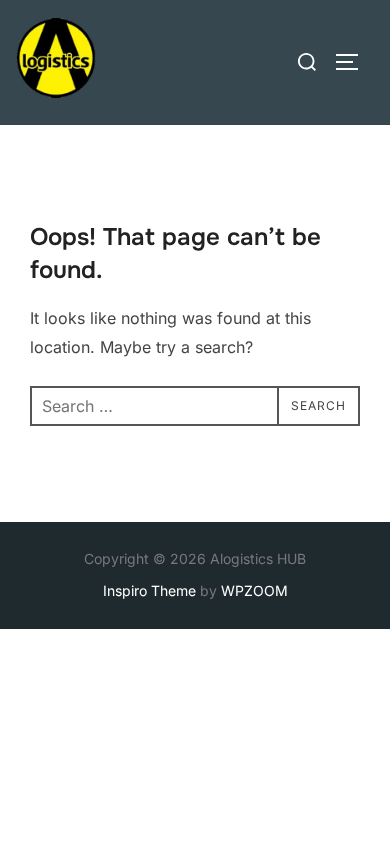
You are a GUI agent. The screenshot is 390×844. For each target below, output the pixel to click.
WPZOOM (254, 590)
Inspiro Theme (149, 590)
